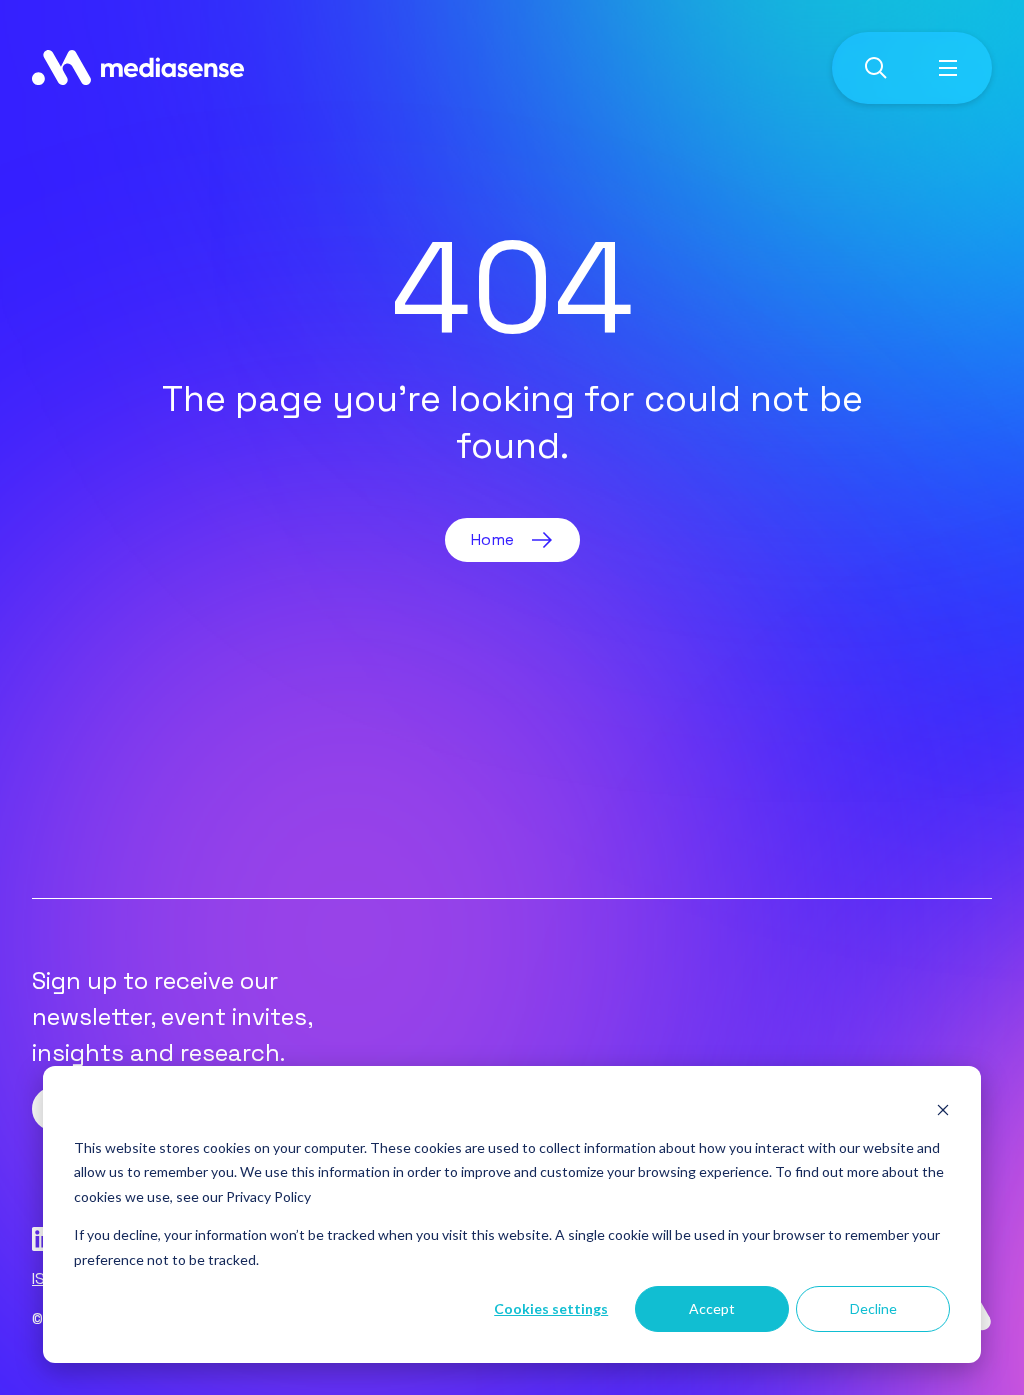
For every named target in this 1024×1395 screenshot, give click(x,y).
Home (492, 539)
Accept (712, 1308)
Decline (873, 1308)
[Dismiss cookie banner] (943, 1109)
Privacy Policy (268, 1196)
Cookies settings (551, 1308)
